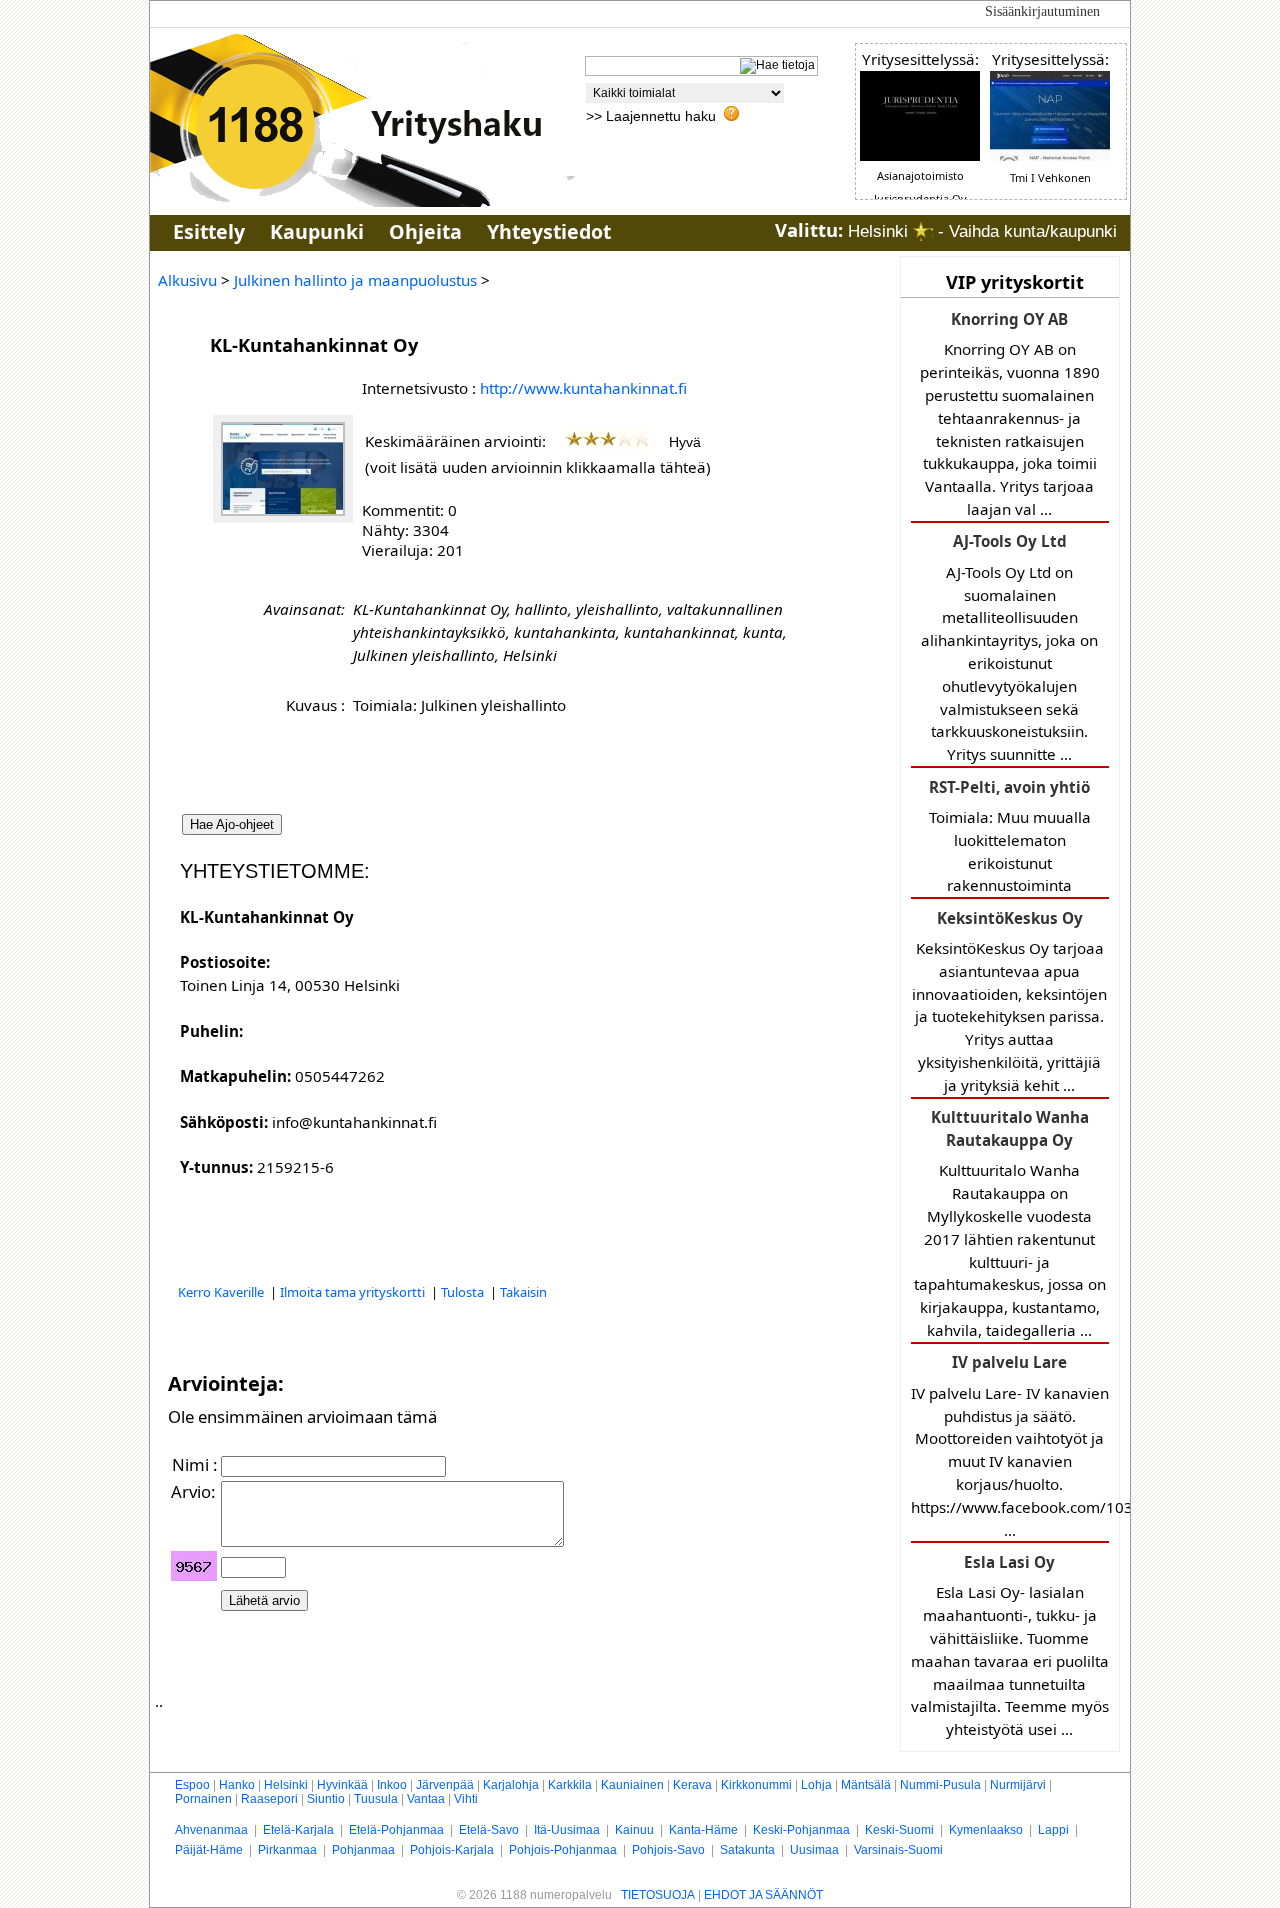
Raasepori (269, 1799)
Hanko (237, 1785)
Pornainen (203, 1799)
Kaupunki (317, 231)
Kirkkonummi (756, 1785)
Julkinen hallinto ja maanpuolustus (355, 280)
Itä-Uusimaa (567, 1830)
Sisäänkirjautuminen (1042, 11)
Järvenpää (445, 1785)
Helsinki (286, 1785)
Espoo (192, 1785)
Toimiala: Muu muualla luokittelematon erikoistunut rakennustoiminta (1010, 836)
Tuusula (376, 1799)
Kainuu (634, 1830)
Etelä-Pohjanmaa (396, 1830)
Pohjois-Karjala (452, 1850)
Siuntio (326, 1799)
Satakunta (747, 1850)
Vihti (466, 1799)
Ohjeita (425, 231)
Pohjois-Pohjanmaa (563, 1850)
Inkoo (392, 1785)
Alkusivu (187, 280)
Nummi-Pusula (940, 1785)
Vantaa (426, 1799)
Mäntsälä (866, 1785)
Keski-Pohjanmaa (801, 1830)
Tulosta (464, 1292)
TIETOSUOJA (658, 1895)
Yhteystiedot (549, 231)
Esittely (209, 231)
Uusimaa (814, 1850)
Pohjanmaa (363, 1850)
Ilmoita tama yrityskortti (354, 1292)
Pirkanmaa (287, 1850)
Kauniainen (632, 1785)
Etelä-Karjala (298, 1830)
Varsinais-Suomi (898, 1850)
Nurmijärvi (1018, 1785)
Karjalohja (511, 1785)
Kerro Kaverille (222, 1292)
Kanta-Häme (703, 1830)
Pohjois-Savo (668, 1850)
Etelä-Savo (489, 1830)
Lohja (816, 1785)
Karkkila (570, 1785)
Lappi (1053, 1830)
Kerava (692, 1785)
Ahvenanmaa (211, 1830)
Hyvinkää (342, 1785)
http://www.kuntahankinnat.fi (583, 388)
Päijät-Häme (209, 1850)
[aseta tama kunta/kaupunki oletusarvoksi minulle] (923, 231)
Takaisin (523, 1292)
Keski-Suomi (899, 1830)
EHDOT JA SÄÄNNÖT (763, 1895)
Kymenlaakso (986, 1830)
